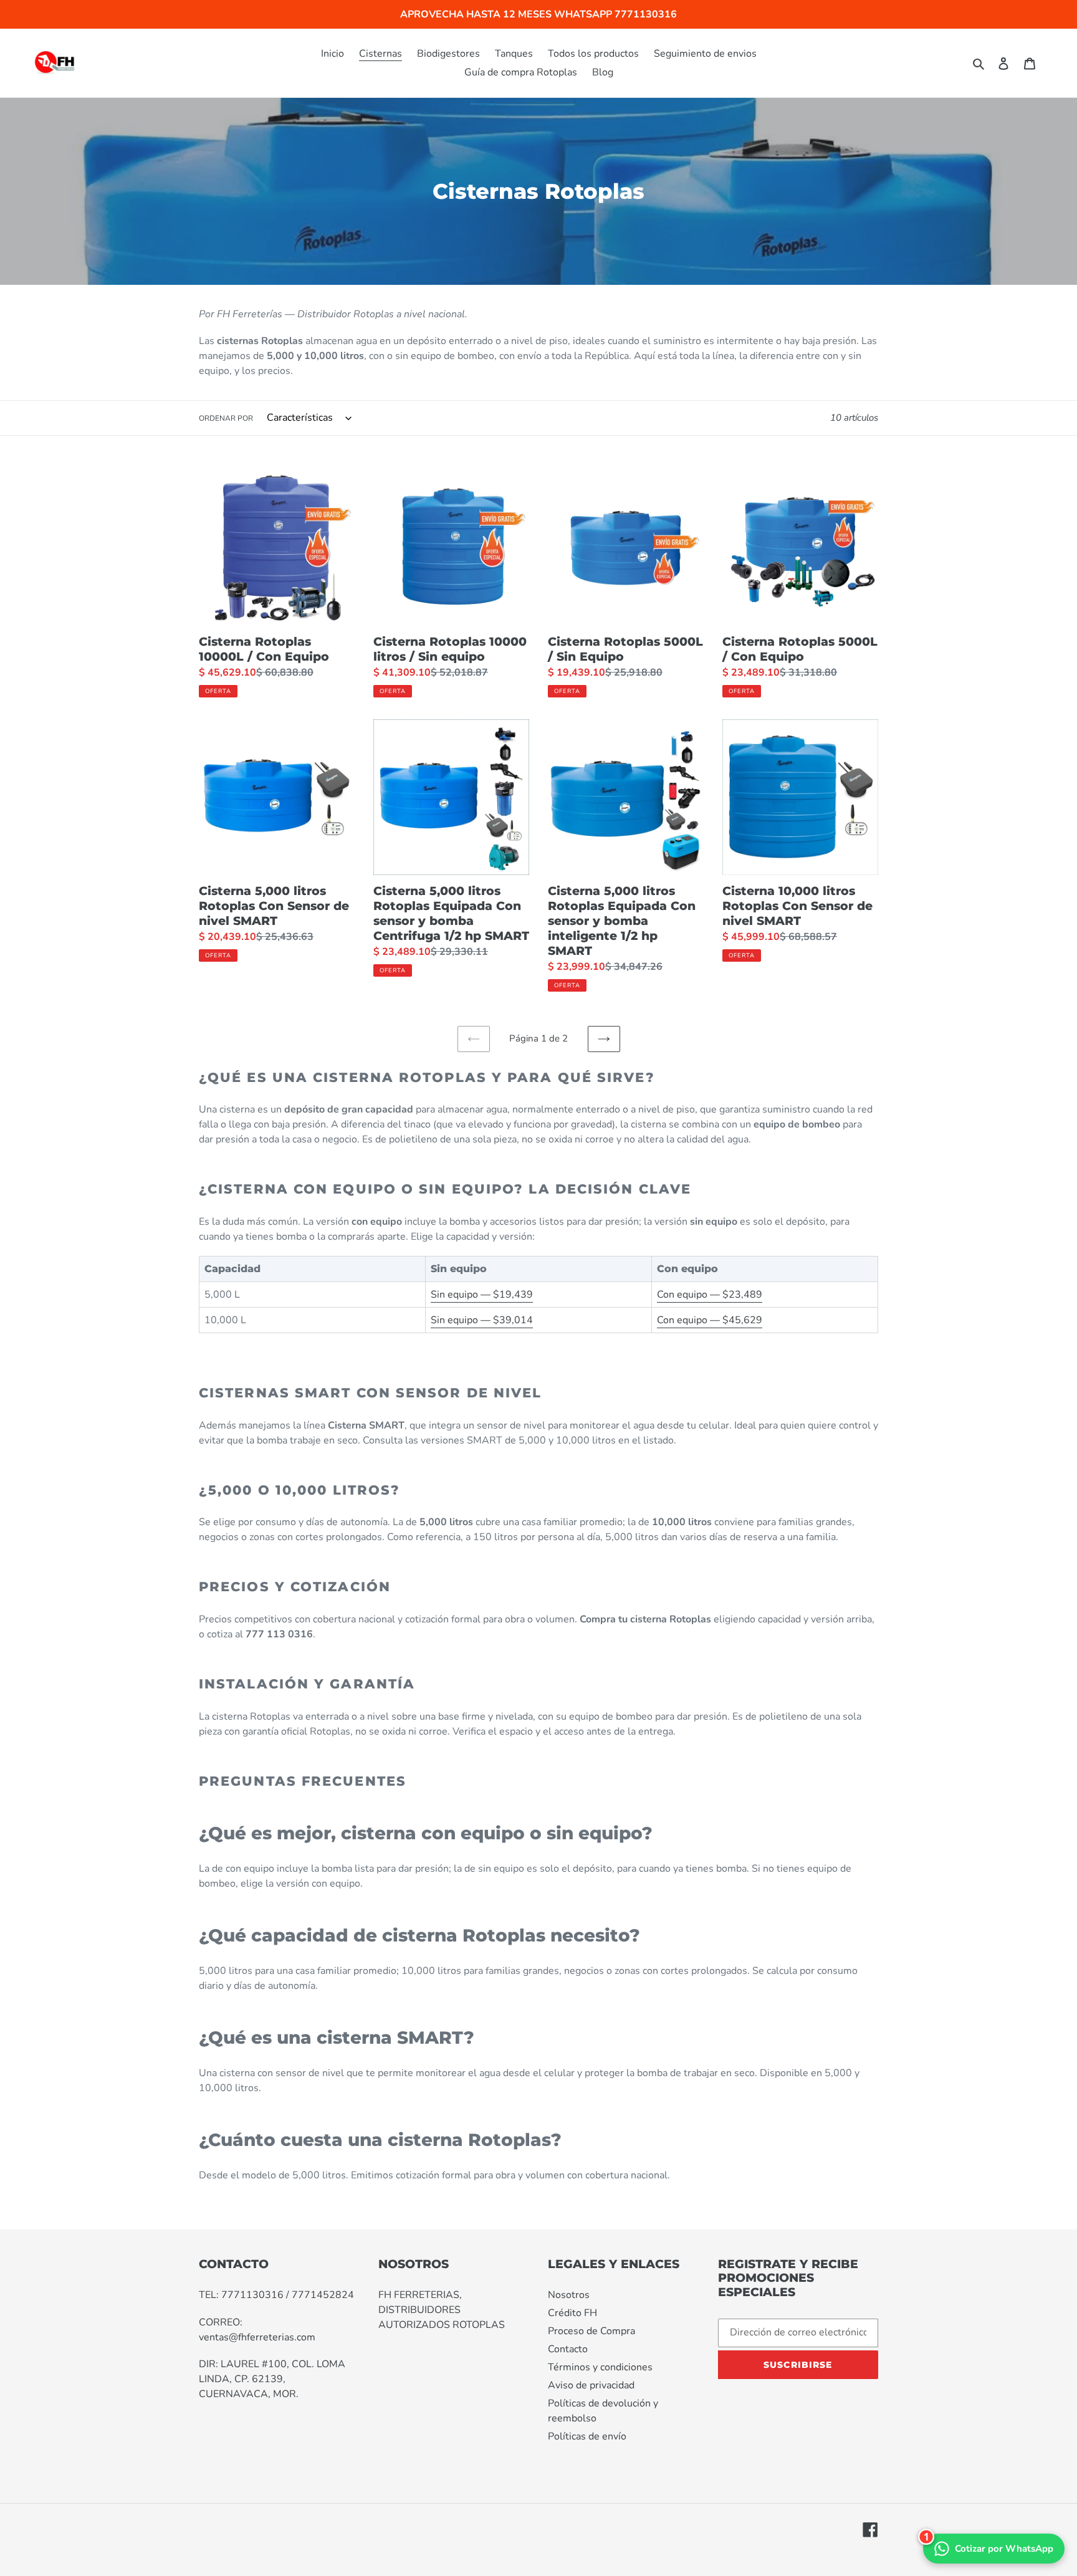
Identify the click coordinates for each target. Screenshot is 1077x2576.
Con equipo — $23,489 (710, 1295)
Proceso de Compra (591, 2331)
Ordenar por (226, 418)
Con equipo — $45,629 (710, 1320)
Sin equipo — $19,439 (482, 1295)
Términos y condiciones (600, 2367)
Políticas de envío (587, 2436)
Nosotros (569, 2295)
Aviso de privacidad (591, 2385)
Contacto (568, 2349)
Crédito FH (572, 2313)
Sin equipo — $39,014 (482, 1320)
